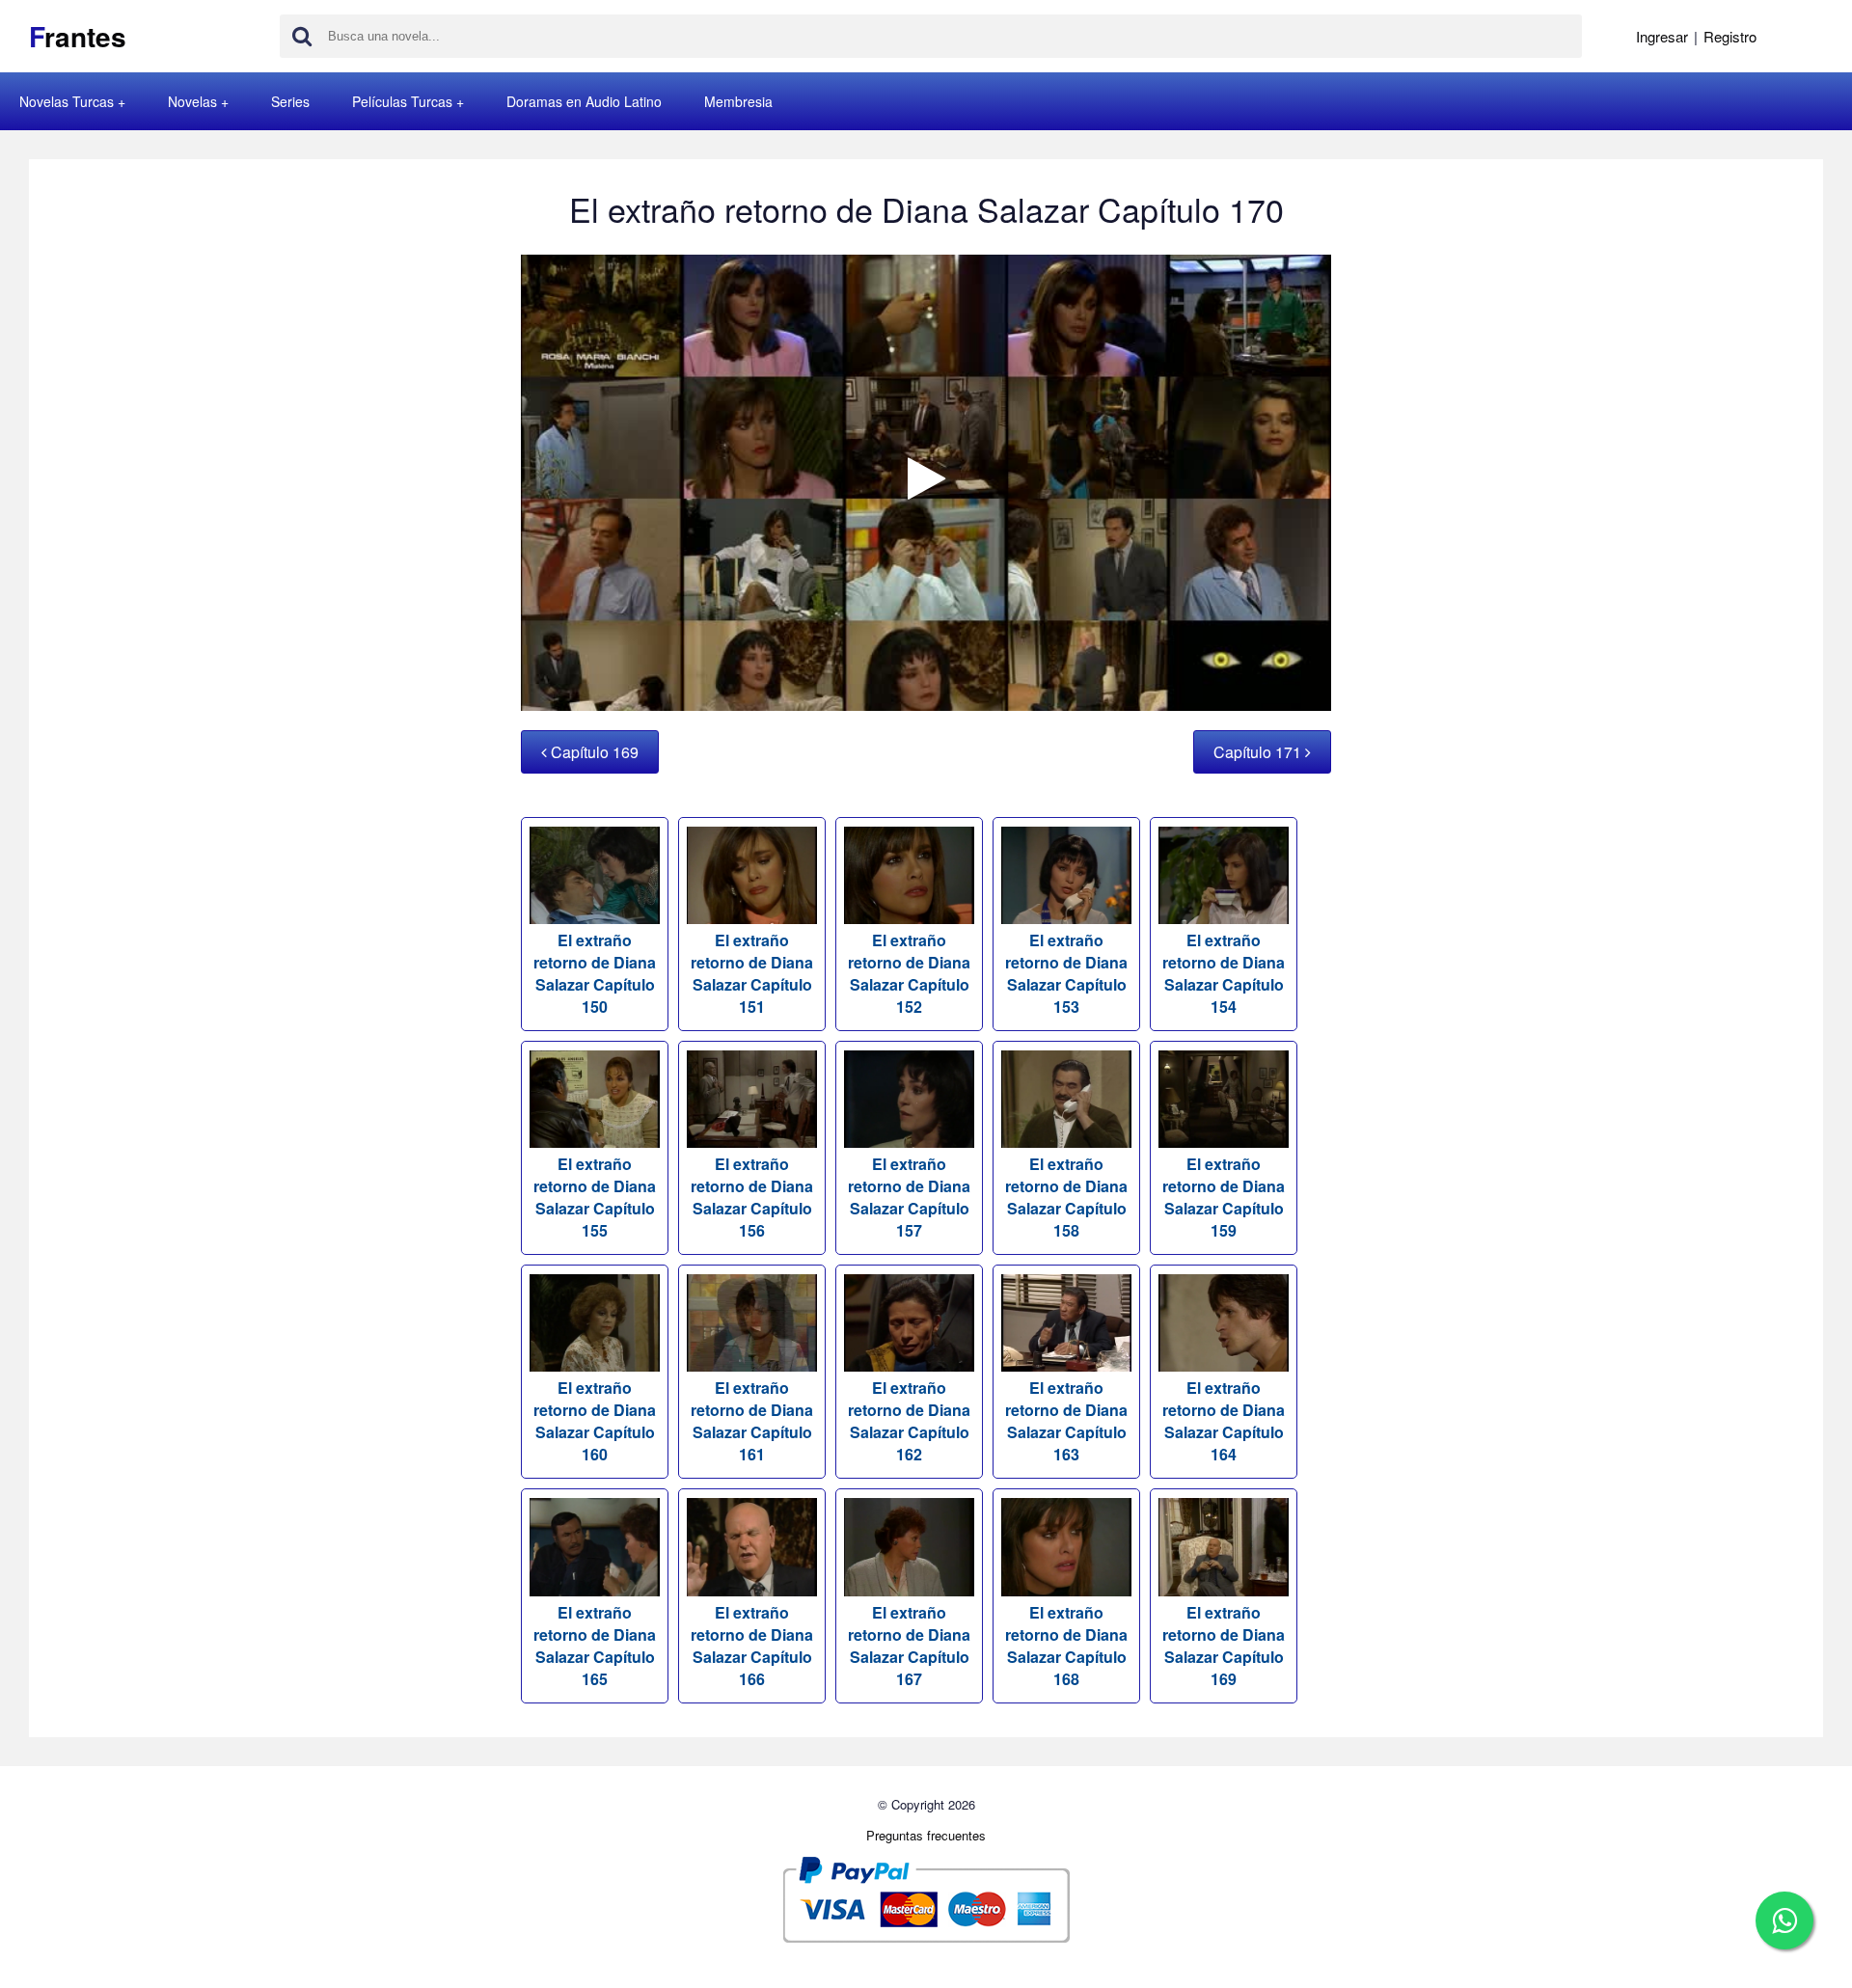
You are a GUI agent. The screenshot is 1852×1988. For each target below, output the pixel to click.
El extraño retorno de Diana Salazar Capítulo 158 (1066, 1197)
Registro (1730, 36)
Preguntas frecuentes (926, 1835)
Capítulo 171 (1259, 752)
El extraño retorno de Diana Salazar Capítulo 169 (1224, 1645)
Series (290, 101)
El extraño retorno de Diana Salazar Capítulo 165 (595, 1645)
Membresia (738, 101)
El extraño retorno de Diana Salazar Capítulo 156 (752, 1197)
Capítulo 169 (593, 752)
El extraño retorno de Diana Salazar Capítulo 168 (1066, 1645)
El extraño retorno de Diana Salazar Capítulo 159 (1224, 1197)
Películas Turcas (402, 101)
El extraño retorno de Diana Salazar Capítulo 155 (595, 1197)
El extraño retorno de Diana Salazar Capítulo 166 (752, 1645)
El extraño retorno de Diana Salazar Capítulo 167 (909, 1645)
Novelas (192, 101)
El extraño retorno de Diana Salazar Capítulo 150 (595, 973)
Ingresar (1662, 36)
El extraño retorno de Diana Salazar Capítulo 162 (909, 1421)
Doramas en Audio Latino (584, 101)
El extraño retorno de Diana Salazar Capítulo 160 (595, 1421)
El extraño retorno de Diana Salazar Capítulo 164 (1224, 1421)
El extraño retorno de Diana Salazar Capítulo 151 (752, 973)
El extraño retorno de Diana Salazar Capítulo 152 (909, 973)
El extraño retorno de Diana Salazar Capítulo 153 (1066, 973)
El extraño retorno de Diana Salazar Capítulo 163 (1066, 1421)
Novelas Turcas (67, 101)
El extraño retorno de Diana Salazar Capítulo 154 (1224, 973)
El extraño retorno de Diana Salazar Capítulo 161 (752, 1421)
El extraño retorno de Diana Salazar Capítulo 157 (909, 1197)
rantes (78, 36)
